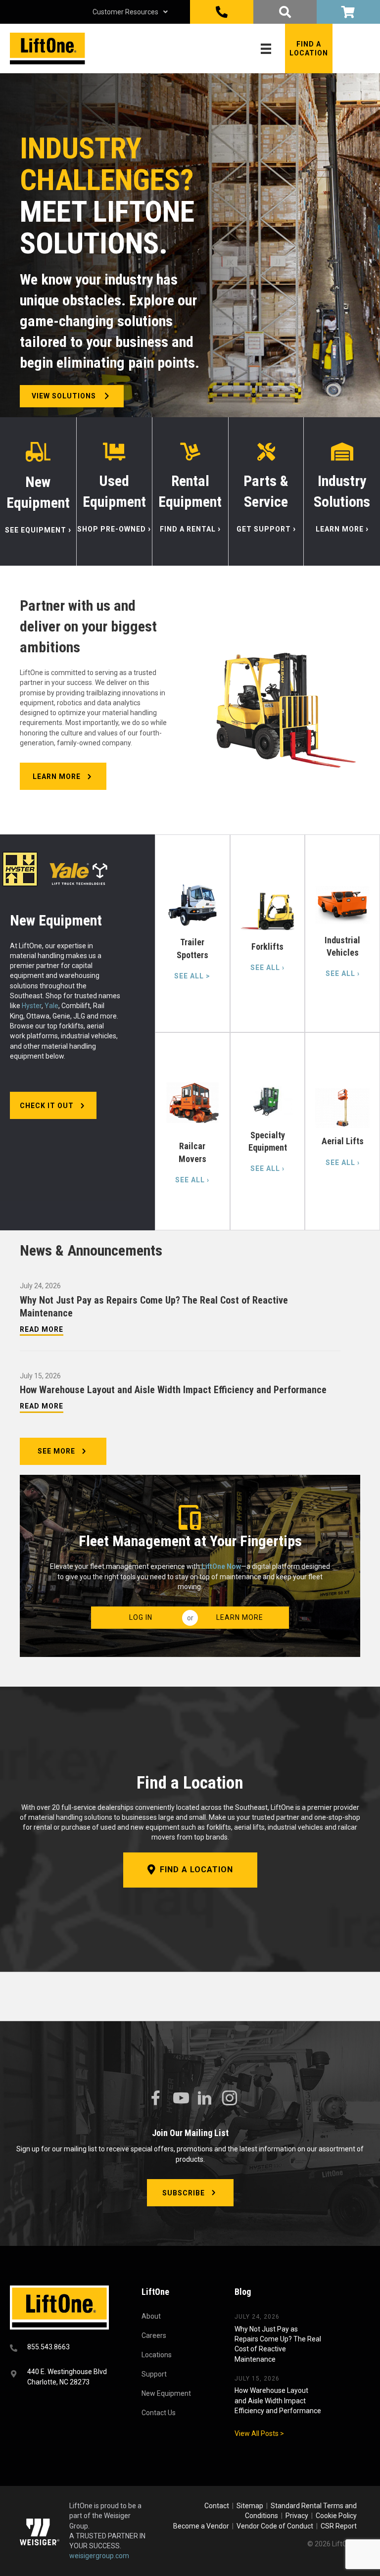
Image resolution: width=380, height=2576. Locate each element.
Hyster (32, 1006)
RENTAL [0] (348, 12)
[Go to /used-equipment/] (115, 491)
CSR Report (339, 2526)
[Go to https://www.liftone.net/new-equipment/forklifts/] (268, 933)
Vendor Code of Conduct (276, 2526)
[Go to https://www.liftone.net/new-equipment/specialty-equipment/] (268, 1131)
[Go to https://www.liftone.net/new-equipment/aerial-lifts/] (342, 1131)
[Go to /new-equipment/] (38, 491)
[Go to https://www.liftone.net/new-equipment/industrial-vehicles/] (342, 933)
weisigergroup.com (99, 2556)
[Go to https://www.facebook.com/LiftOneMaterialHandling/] (155, 2098)
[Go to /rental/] (190, 491)
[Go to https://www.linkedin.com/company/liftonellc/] (205, 2099)
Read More (42, 1329)
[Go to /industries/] (342, 491)
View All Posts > (259, 2433)
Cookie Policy (336, 2516)
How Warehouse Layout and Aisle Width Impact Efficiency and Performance (173, 1390)
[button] (309, 49)
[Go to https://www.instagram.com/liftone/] (230, 2099)
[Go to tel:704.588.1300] (63, 2348)
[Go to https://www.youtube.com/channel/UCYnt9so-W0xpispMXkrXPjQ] (180, 2098)
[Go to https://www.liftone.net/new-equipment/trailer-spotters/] (192, 933)
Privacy (297, 2516)
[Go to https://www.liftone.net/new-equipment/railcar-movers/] (192, 1131)
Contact (217, 2506)
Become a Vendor (201, 2526)
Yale (51, 1006)
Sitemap (251, 2506)
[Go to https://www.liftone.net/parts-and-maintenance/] (266, 491)
